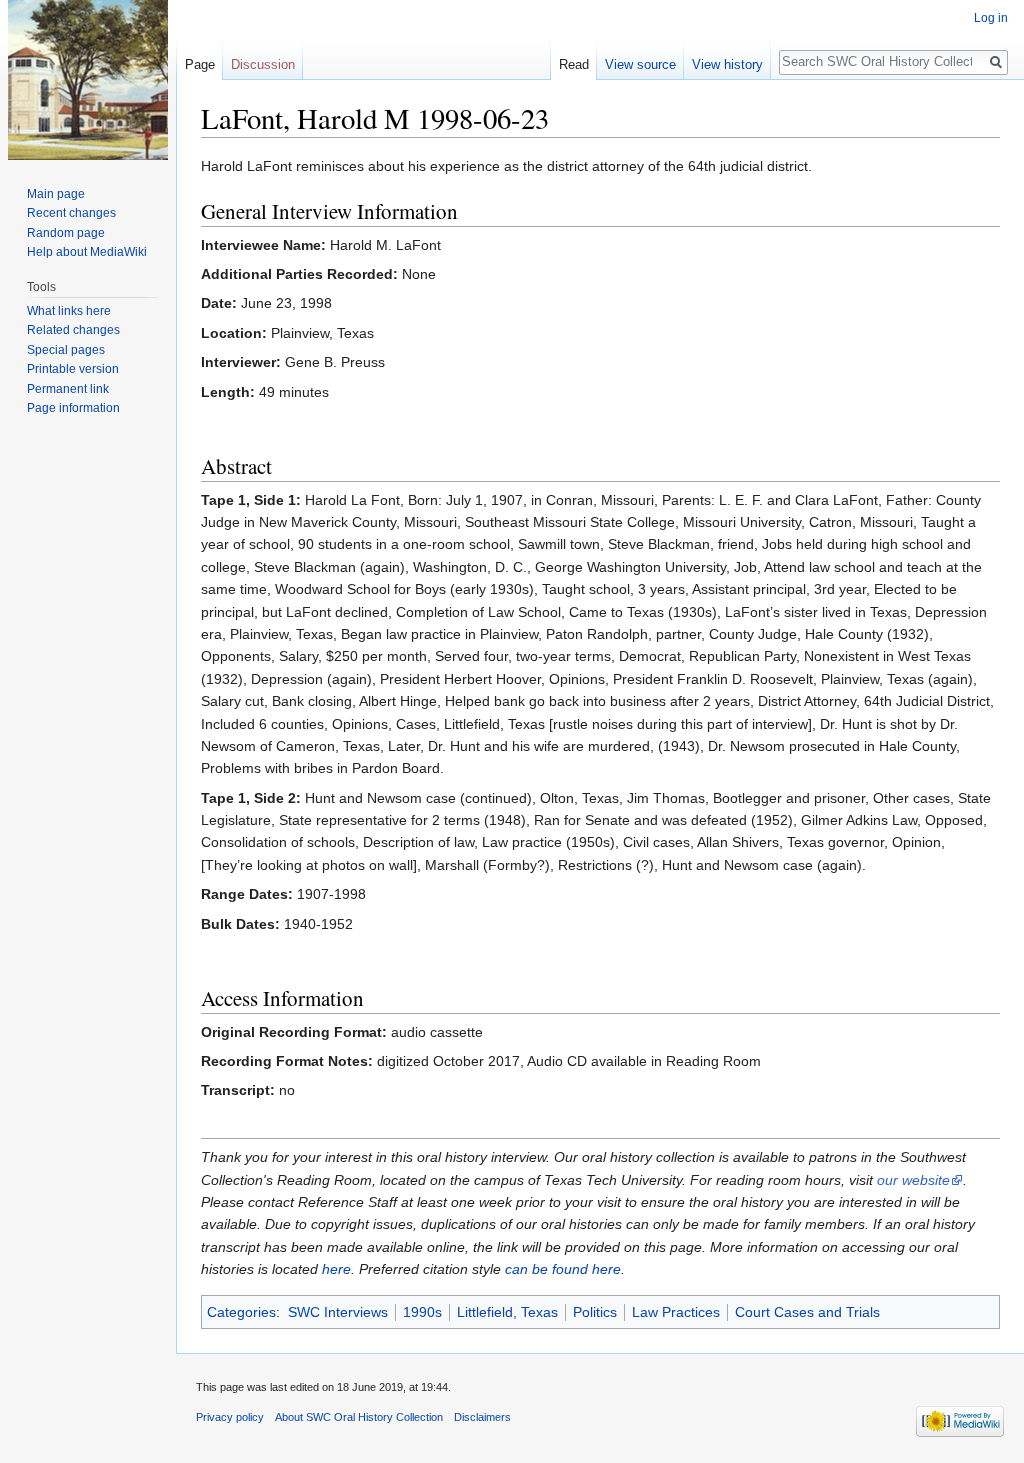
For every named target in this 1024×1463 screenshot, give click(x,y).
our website (913, 1180)
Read (574, 64)
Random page (66, 233)
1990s (422, 1312)
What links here (69, 311)
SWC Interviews (338, 1312)
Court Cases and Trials (807, 1312)
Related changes (73, 330)
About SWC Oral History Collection (359, 1417)
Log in (991, 18)
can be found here (563, 1269)
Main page (56, 194)
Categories (241, 1312)
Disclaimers (482, 1417)
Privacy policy (230, 1417)
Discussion (263, 64)
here (336, 1269)
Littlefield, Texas (507, 1312)
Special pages (66, 350)
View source (640, 64)
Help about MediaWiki (87, 252)
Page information (73, 408)
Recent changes (71, 213)
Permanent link (68, 389)
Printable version (73, 369)
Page (200, 64)
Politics (595, 1312)
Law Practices (676, 1312)
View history (727, 64)
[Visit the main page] (88, 80)
